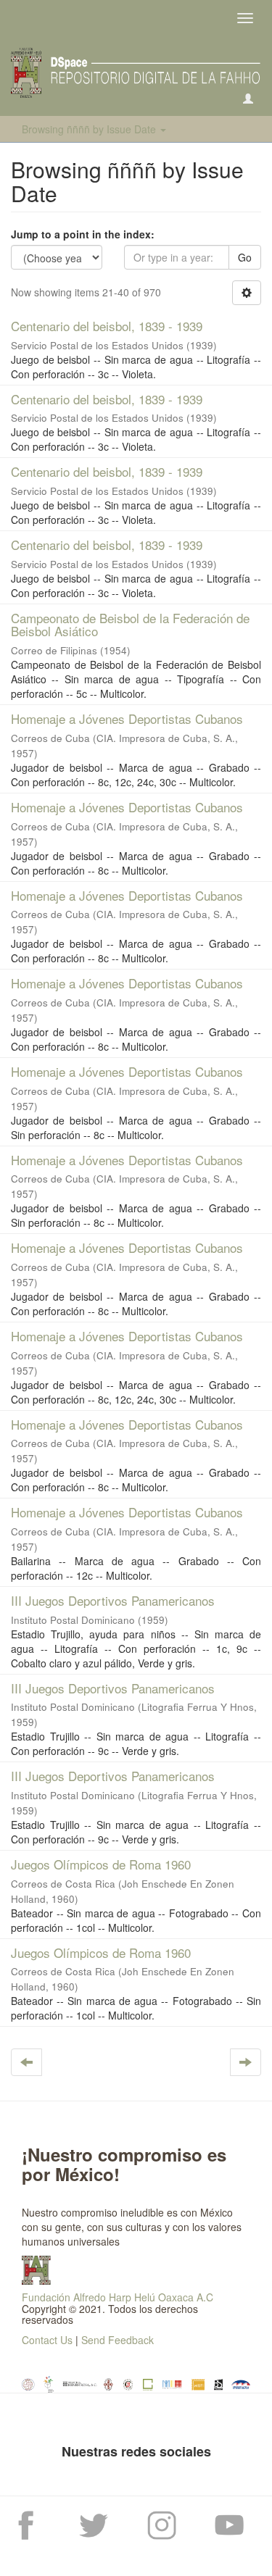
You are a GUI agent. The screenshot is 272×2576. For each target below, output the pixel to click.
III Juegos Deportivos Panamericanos (113, 1600)
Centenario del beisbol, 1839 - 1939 (107, 326)
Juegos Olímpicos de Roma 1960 (101, 1864)
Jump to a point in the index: (83, 234)
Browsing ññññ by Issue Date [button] (90, 129)
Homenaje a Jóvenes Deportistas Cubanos (127, 718)
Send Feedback (118, 2340)
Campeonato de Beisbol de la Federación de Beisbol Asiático (130, 625)
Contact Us (47, 2340)
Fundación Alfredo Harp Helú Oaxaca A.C (118, 2297)
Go (245, 257)
